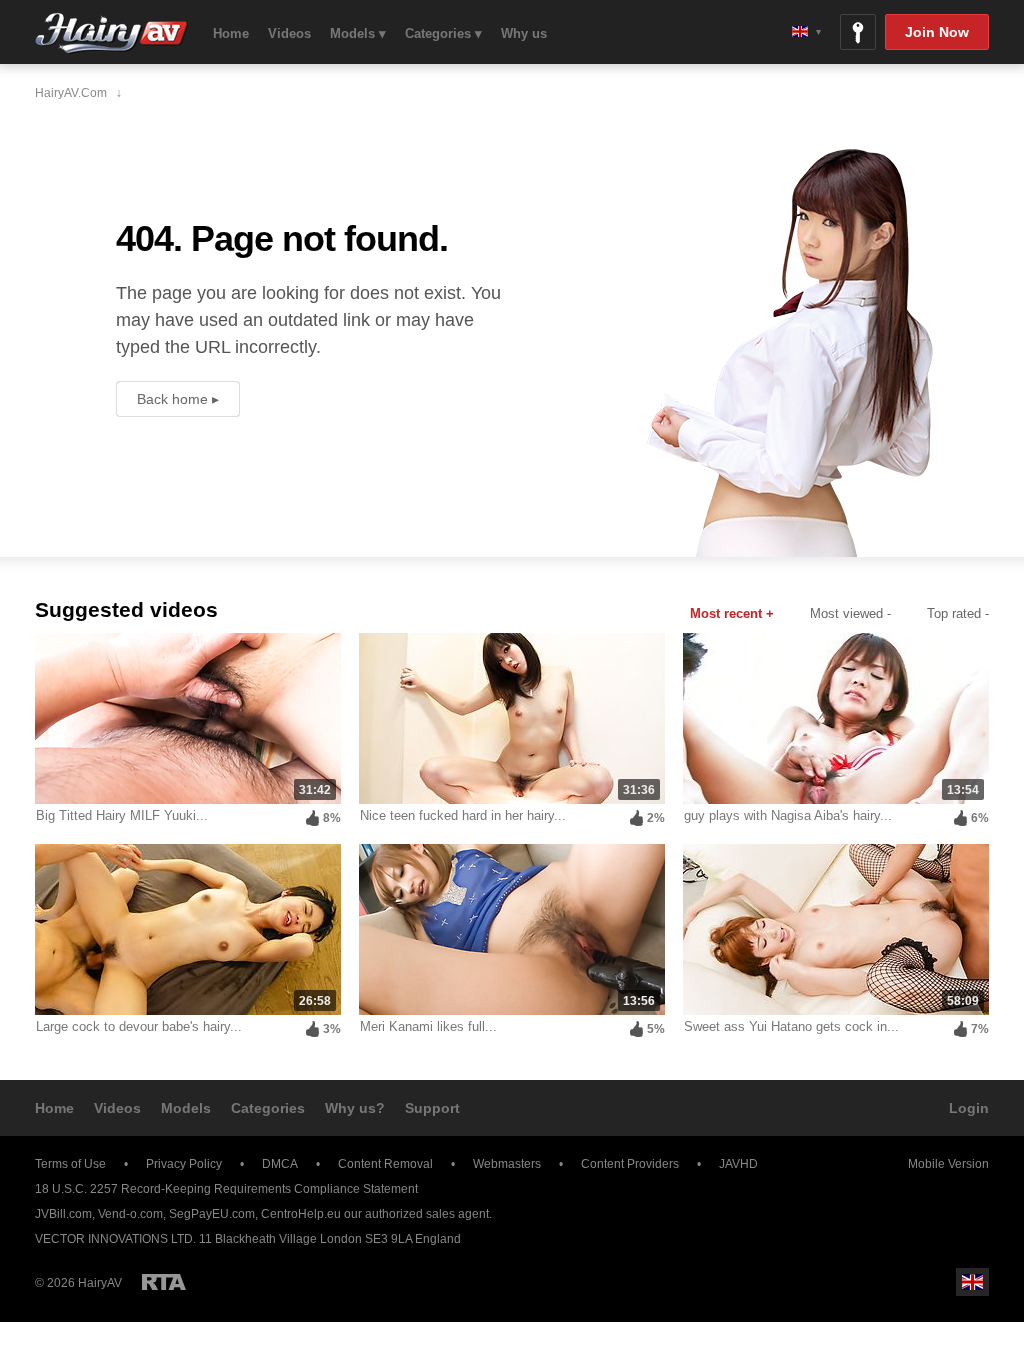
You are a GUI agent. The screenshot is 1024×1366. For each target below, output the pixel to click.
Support (432, 1108)
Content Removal (385, 1164)
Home (231, 33)
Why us (524, 33)
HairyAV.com (111, 33)
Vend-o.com (130, 1214)
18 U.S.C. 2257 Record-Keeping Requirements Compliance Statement (226, 1189)
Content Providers (630, 1164)
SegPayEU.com (212, 1214)
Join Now (937, 32)
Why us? (355, 1108)
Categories (268, 1108)
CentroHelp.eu (301, 1214)
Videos (289, 33)
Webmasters (507, 1164)
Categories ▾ (443, 33)
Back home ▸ (178, 399)
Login (969, 1108)
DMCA (280, 1164)
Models (186, 1108)
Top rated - (958, 613)
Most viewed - (850, 613)
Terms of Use (70, 1164)
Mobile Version (948, 1164)
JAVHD (738, 1164)
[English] (806, 31)
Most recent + (732, 613)
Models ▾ (358, 33)
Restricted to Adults (164, 1282)
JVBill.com (63, 1214)
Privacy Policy (184, 1164)
